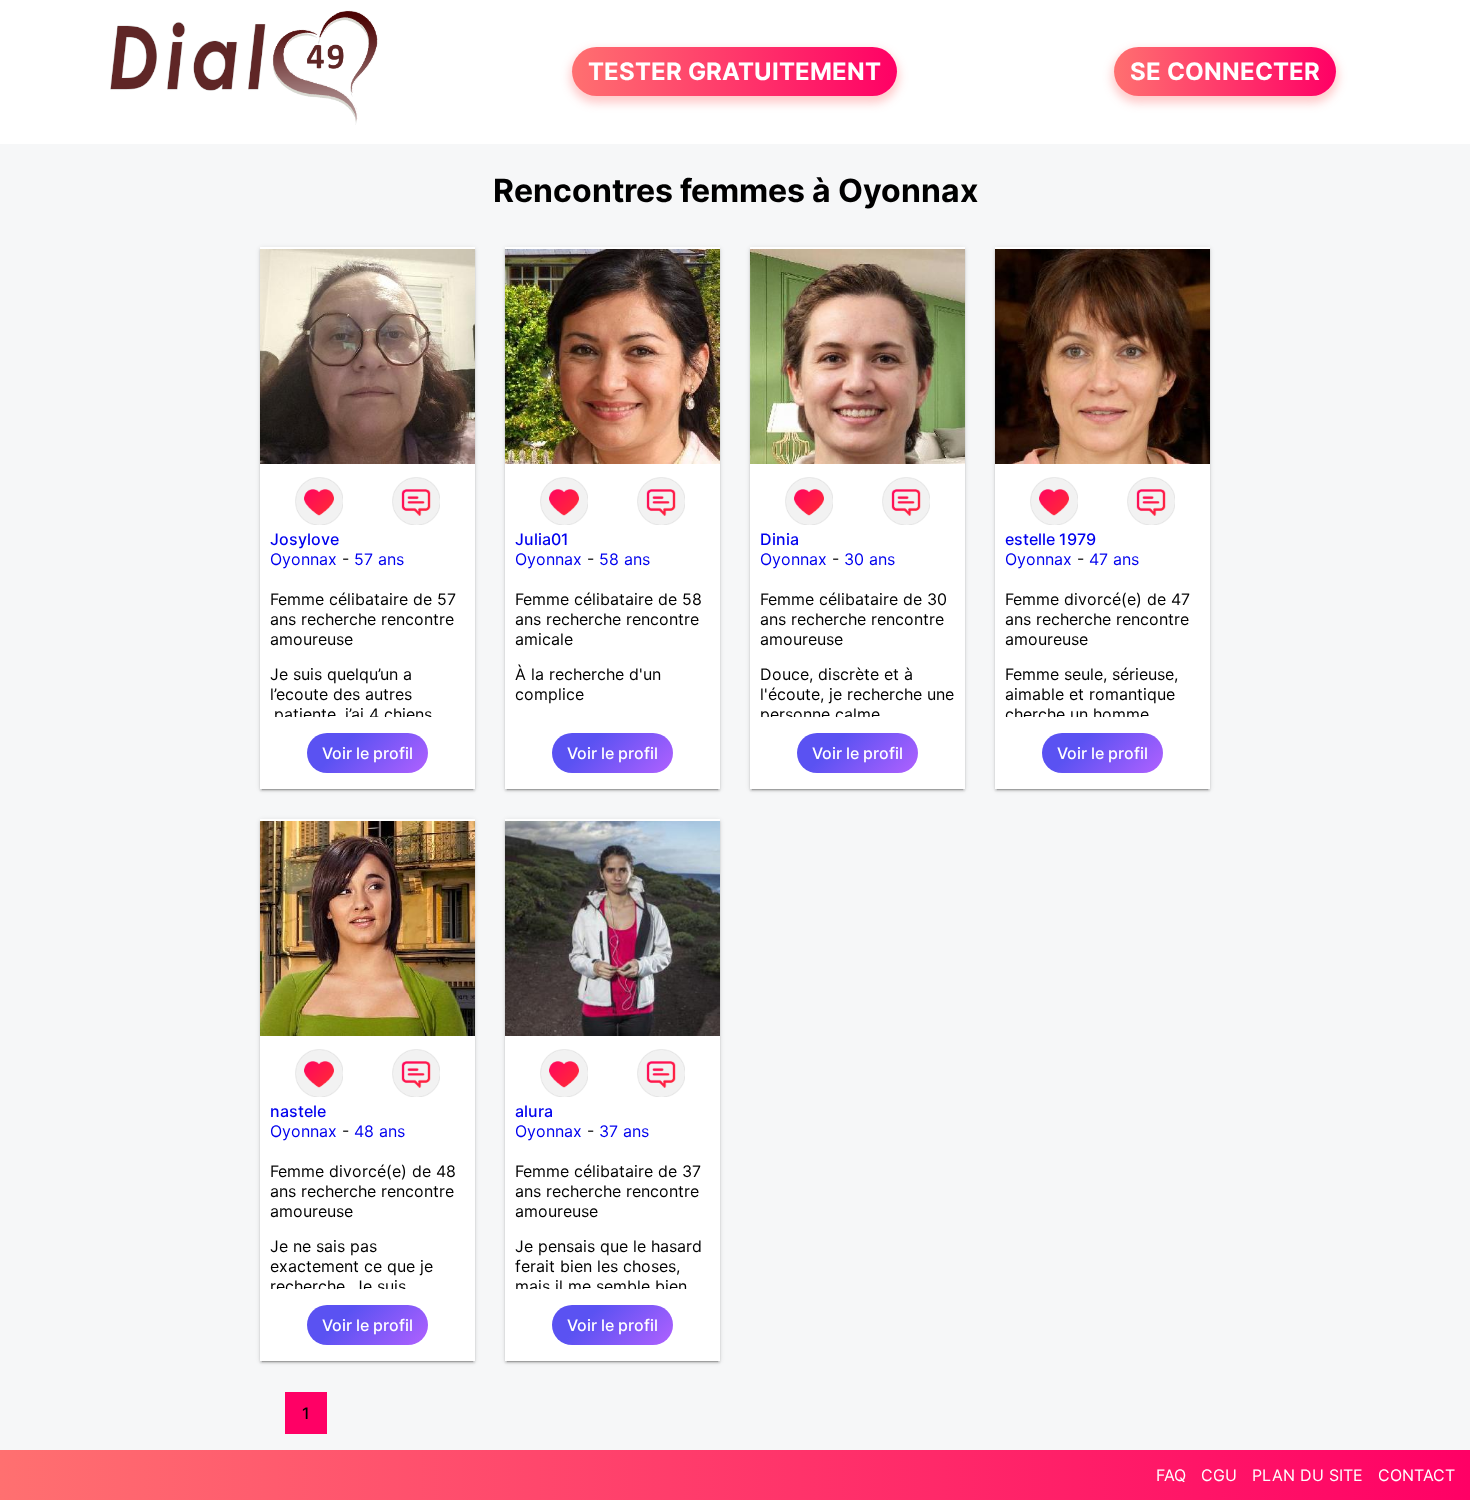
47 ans (1114, 559)
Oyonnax (303, 559)
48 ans (379, 1131)
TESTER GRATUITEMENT (734, 71)
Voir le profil (367, 753)
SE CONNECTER (1225, 71)
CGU (1219, 1475)
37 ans (624, 1131)
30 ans (869, 559)
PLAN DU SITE (1307, 1475)
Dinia (779, 539)
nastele (298, 1111)
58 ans (624, 559)
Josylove (304, 539)
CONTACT (1416, 1475)
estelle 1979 (1050, 539)
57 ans (379, 559)
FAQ (1171, 1475)
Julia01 (542, 539)
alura (534, 1111)
